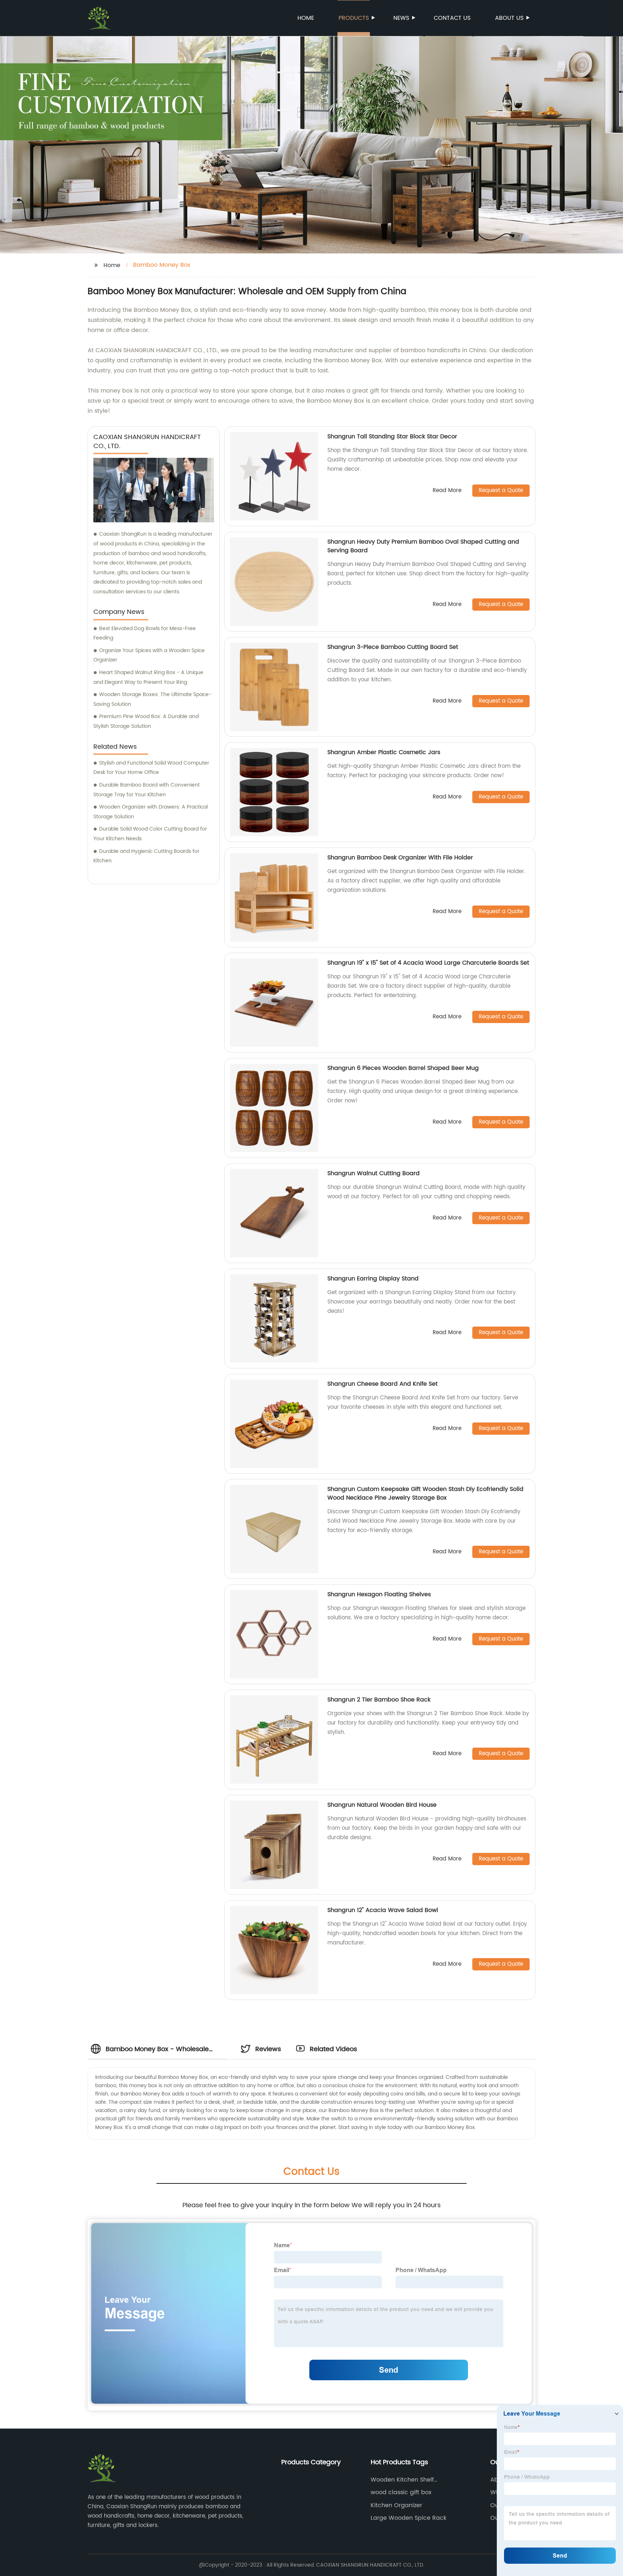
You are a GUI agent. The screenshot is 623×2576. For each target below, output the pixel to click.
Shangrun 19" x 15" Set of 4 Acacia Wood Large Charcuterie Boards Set (428, 963)
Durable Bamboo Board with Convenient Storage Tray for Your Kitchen (147, 790)
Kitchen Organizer (396, 2505)
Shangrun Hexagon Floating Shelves (379, 1594)
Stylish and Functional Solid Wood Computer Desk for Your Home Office (151, 768)
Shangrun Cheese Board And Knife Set (383, 1384)
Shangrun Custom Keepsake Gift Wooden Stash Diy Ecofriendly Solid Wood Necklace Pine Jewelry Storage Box (425, 1493)
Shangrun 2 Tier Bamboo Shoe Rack (379, 1700)
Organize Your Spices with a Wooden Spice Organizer (149, 655)
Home (306, 18)
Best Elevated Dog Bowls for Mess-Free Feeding (145, 633)
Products (354, 18)
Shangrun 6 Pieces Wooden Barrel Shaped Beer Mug (403, 1068)
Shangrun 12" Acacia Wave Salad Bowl (383, 1910)
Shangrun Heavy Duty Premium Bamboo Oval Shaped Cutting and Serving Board (423, 546)
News (401, 18)
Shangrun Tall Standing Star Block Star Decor (392, 437)
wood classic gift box (401, 2492)
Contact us (452, 18)
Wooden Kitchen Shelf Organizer (402, 2480)
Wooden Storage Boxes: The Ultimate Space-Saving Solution (153, 699)
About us (509, 18)
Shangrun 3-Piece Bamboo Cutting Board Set (393, 647)
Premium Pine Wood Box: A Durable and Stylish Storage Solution (146, 721)
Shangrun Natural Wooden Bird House (382, 1805)
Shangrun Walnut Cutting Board (374, 1173)
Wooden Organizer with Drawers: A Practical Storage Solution (151, 812)
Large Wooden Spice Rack (408, 2518)
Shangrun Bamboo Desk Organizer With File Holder (400, 858)
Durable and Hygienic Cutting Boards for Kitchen (146, 856)
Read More (447, 491)
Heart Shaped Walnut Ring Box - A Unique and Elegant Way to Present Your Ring (148, 677)
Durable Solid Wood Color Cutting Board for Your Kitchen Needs (150, 834)
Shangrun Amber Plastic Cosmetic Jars (384, 752)
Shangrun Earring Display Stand (373, 1279)
